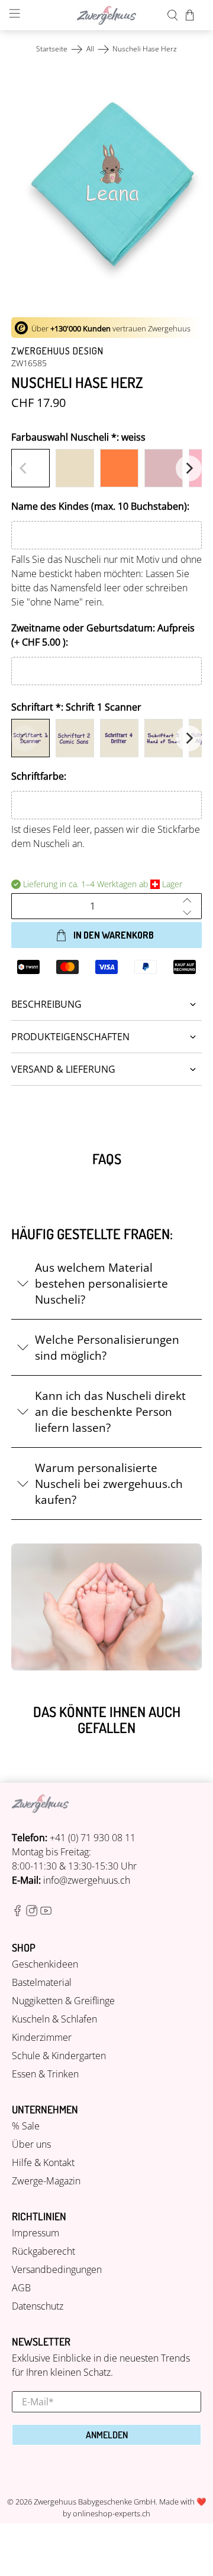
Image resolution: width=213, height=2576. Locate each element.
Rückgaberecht (43, 2251)
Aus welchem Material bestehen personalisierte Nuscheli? (101, 1283)
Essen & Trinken (45, 2074)
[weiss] (30, 468)
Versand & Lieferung (63, 1069)
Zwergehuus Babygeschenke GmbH (95, 2502)
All (90, 49)
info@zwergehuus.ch (87, 1880)
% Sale (26, 2126)
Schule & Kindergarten (59, 2056)
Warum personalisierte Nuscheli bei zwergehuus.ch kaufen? (109, 1484)
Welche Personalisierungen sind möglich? (107, 1347)
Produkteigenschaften (70, 1037)
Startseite (52, 49)
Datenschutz (38, 2306)
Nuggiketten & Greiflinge (63, 2001)
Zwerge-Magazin (46, 2181)
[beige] (75, 468)
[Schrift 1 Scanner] (30, 738)
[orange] (119, 468)
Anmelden (107, 2435)
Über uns (31, 2144)
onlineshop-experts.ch (112, 2513)
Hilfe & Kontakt (43, 2163)
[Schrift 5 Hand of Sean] (164, 738)
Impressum (35, 2233)
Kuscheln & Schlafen (54, 2019)
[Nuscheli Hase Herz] (106, 187)
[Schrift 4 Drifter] (119, 738)
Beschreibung (46, 1004)
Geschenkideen (45, 1964)
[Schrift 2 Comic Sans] (75, 738)
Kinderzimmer (42, 2037)
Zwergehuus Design (57, 351)
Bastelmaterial (42, 1982)
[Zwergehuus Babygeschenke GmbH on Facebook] (17, 1913)
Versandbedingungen (57, 2269)
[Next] (189, 468)
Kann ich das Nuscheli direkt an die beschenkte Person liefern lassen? (110, 1411)
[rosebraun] (164, 468)
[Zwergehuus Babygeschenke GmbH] (106, 15)
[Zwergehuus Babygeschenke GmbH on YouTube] (46, 1913)
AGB (21, 2288)
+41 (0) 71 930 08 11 (93, 1838)
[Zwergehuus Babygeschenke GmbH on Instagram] (32, 1913)
